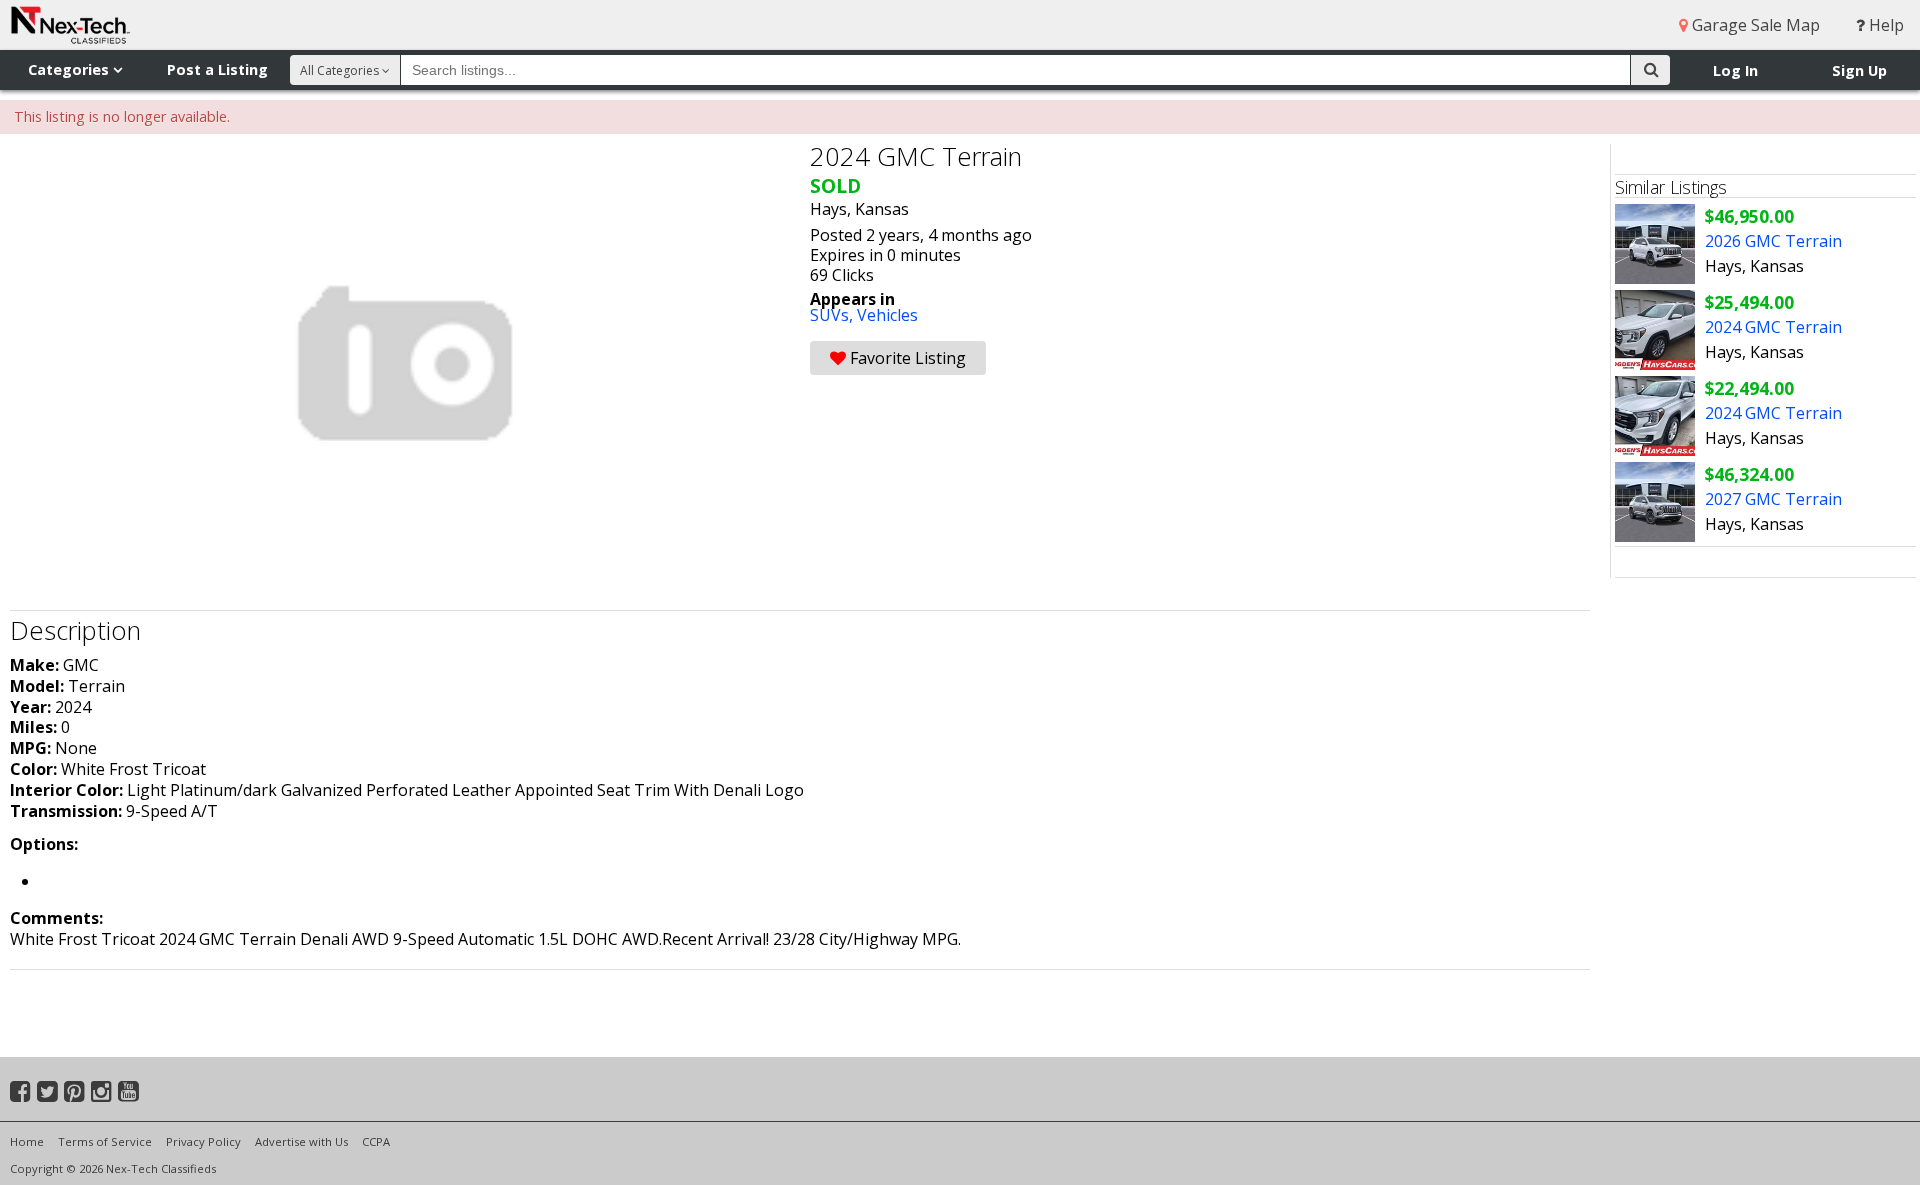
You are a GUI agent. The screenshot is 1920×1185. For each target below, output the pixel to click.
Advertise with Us (301, 1141)
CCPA (376, 1141)
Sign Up (1859, 70)
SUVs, (833, 315)
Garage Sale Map (1754, 25)
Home (27, 1141)
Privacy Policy (203, 1141)
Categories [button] (70, 69)
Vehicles (887, 315)
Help (1884, 25)
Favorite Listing (906, 358)
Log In (1735, 70)
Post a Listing (217, 69)
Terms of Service (105, 1141)
